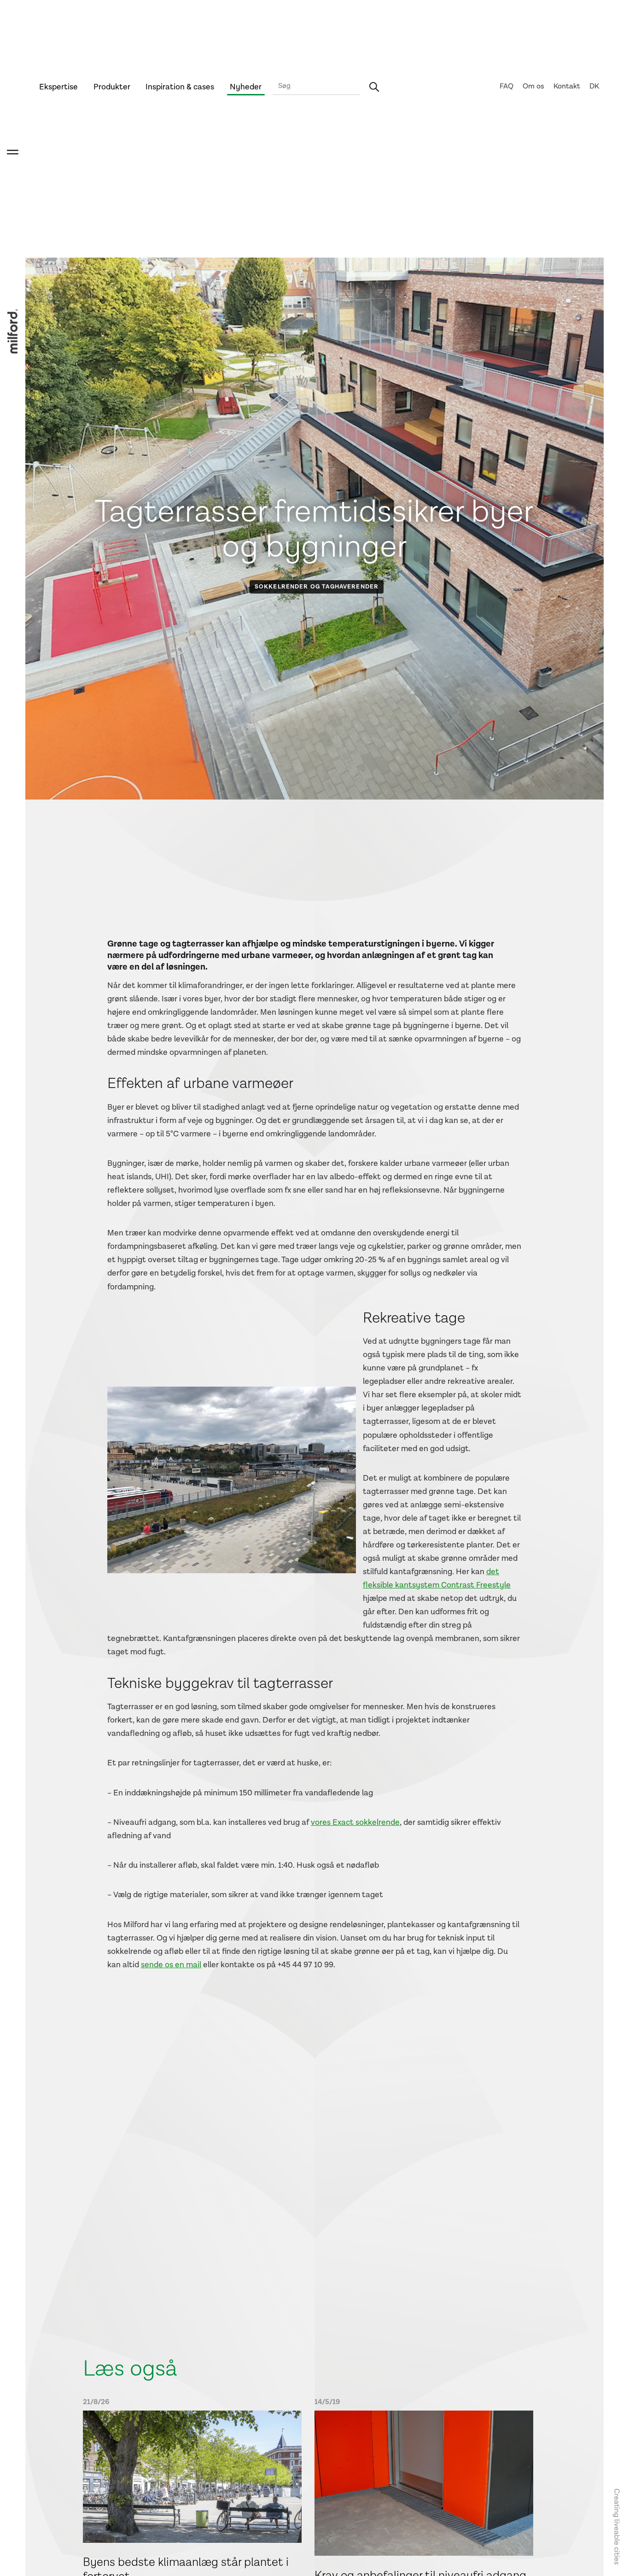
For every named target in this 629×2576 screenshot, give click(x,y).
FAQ (507, 86)
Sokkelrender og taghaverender (317, 587)
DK (594, 86)
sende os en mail (171, 1965)
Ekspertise (58, 87)
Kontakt (567, 86)
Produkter (112, 87)
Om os (533, 86)
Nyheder (246, 87)
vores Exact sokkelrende (355, 1822)
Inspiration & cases (180, 87)
